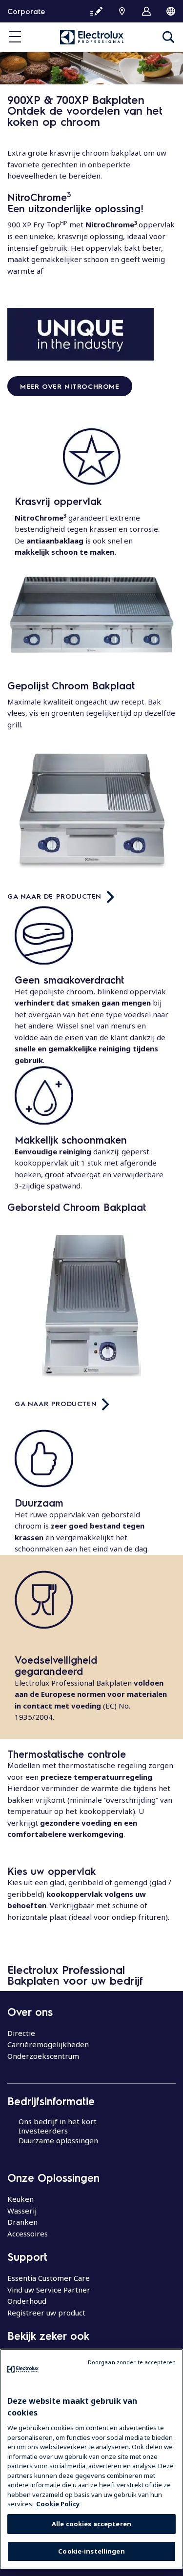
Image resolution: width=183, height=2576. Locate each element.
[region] (91, 2459)
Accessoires (28, 2234)
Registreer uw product (46, 2313)
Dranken (22, 2222)
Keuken (20, 2199)
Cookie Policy (58, 2504)
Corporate (26, 11)
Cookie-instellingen (91, 2551)
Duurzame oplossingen (58, 2140)
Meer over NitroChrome (70, 386)
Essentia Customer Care (49, 2278)
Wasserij (22, 2211)
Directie (21, 2033)
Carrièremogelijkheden (48, 2044)
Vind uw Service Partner (49, 2290)
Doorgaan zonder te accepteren (132, 2362)
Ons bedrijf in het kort (58, 2121)
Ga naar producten (56, 1403)
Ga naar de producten (54, 896)
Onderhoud (27, 2301)
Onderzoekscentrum (43, 2056)
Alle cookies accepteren (91, 2524)
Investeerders (43, 2131)
